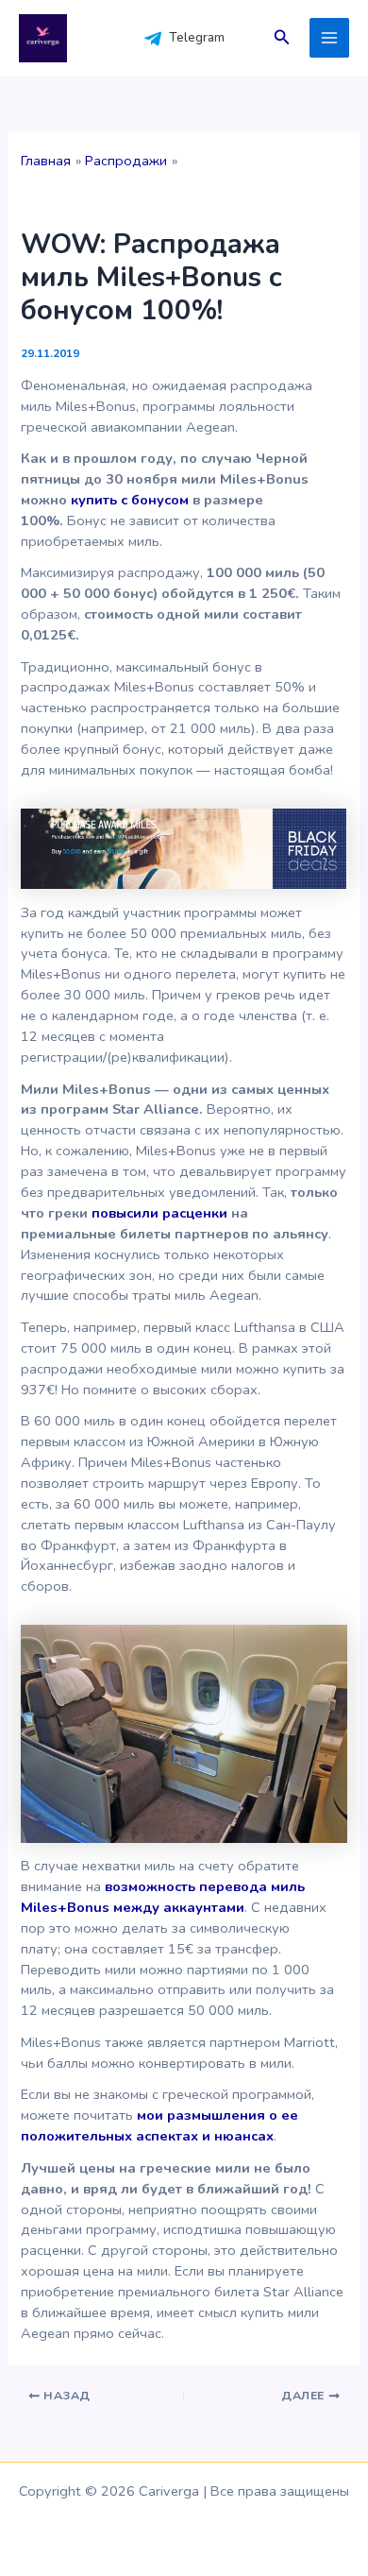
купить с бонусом (130, 500)
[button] (282, 38)
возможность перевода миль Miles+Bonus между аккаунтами (163, 1897)
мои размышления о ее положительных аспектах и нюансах (159, 2125)
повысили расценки (159, 1213)
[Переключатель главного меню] (329, 38)
